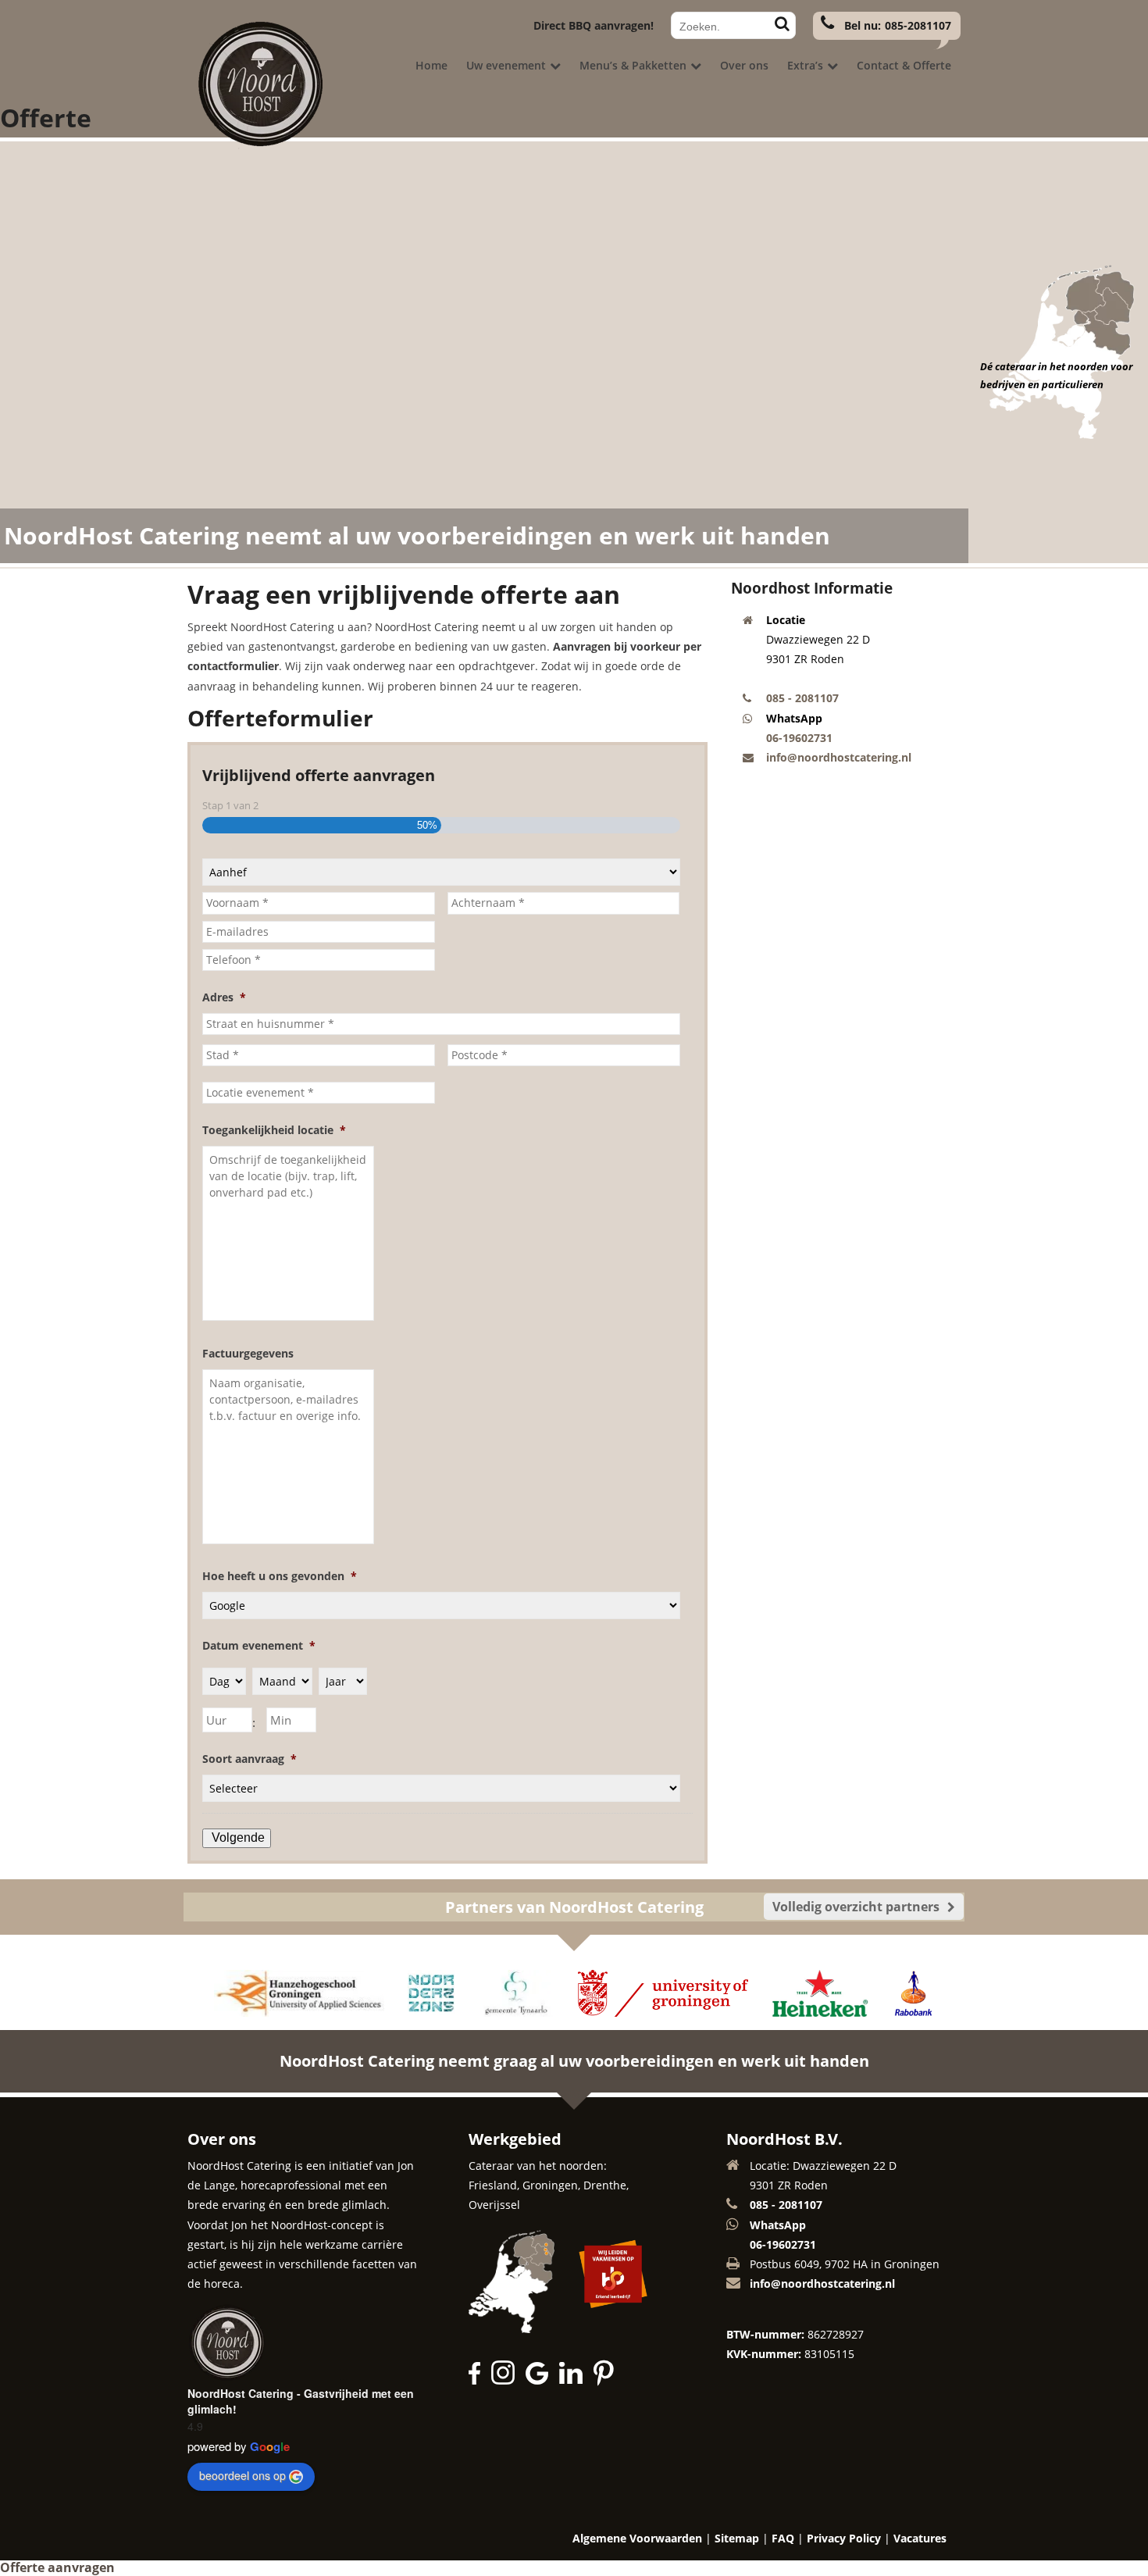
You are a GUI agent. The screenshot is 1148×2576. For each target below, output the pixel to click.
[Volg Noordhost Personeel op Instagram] (507, 2380)
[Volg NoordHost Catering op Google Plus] (541, 2380)
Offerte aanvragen (57, 2567)
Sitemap (737, 2538)
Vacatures (920, 2538)
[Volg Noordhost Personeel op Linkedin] (575, 2380)
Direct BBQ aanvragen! (594, 25)
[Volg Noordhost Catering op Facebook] (478, 2380)
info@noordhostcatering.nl (839, 757)
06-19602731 (799, 738)
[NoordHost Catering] (258, 144)
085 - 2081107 (802, 698)
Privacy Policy (844, 2538)
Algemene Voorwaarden (637, 2538)
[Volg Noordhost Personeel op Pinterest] (604, 2380)
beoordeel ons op (242, 2475)
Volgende (238, 1837)
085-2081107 (918, 25)
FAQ (783, 2538)
